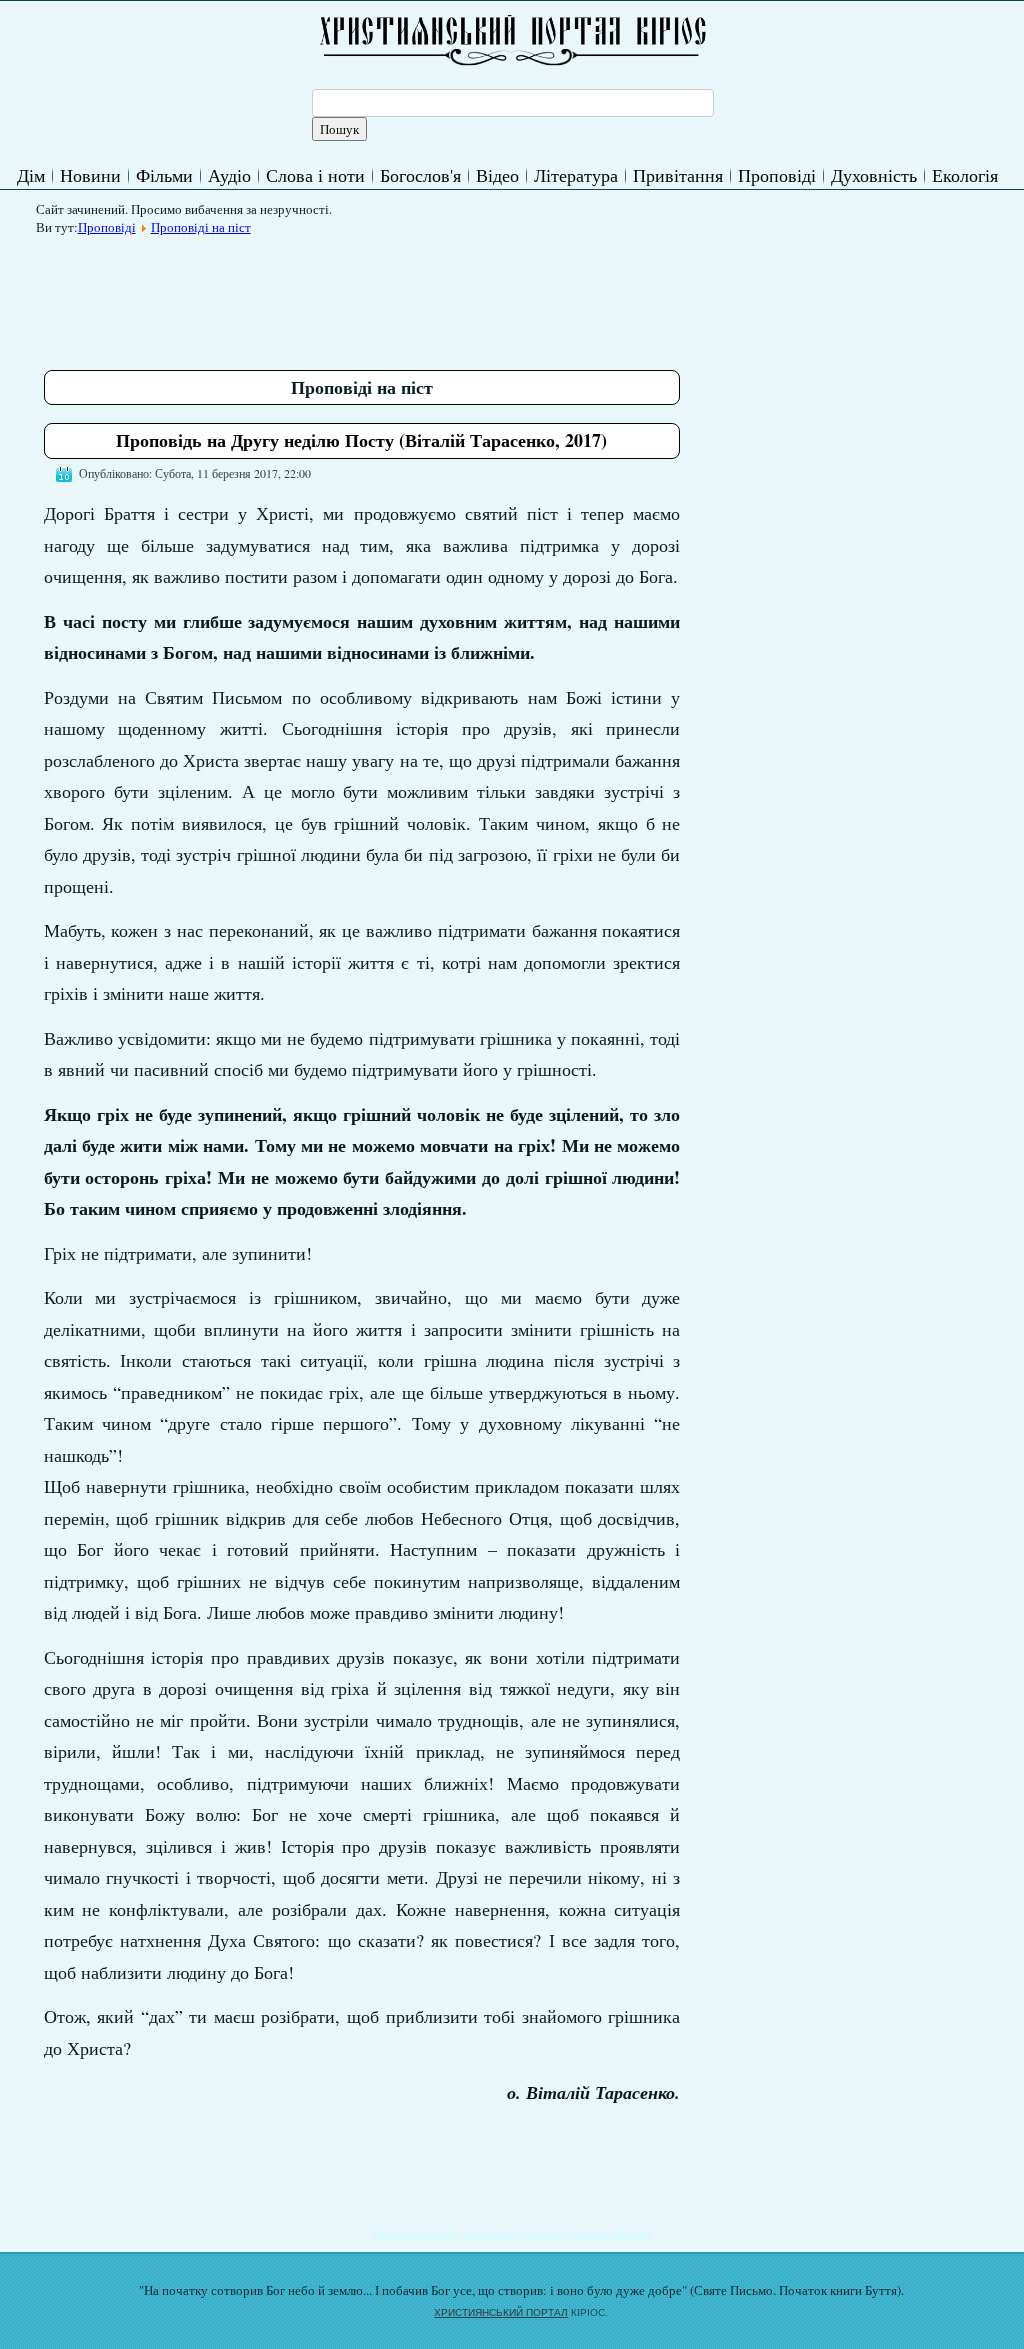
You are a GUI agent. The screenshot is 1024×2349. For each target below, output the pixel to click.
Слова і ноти (315, 175)
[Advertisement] (408, 289)
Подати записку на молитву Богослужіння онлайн (511, 2233)
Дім (31, 175)
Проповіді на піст (201, 227)
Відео (497, 175)
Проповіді (777, 175)
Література (576, 175)
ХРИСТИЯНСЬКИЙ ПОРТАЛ (501, 2312)
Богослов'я (420, 175)
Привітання (678, 175)
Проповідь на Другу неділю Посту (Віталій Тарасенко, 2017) (361, 440)
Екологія (965, 175)
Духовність (874, 175)
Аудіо (229, 175)
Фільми (164, 175)
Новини (90, 175)
